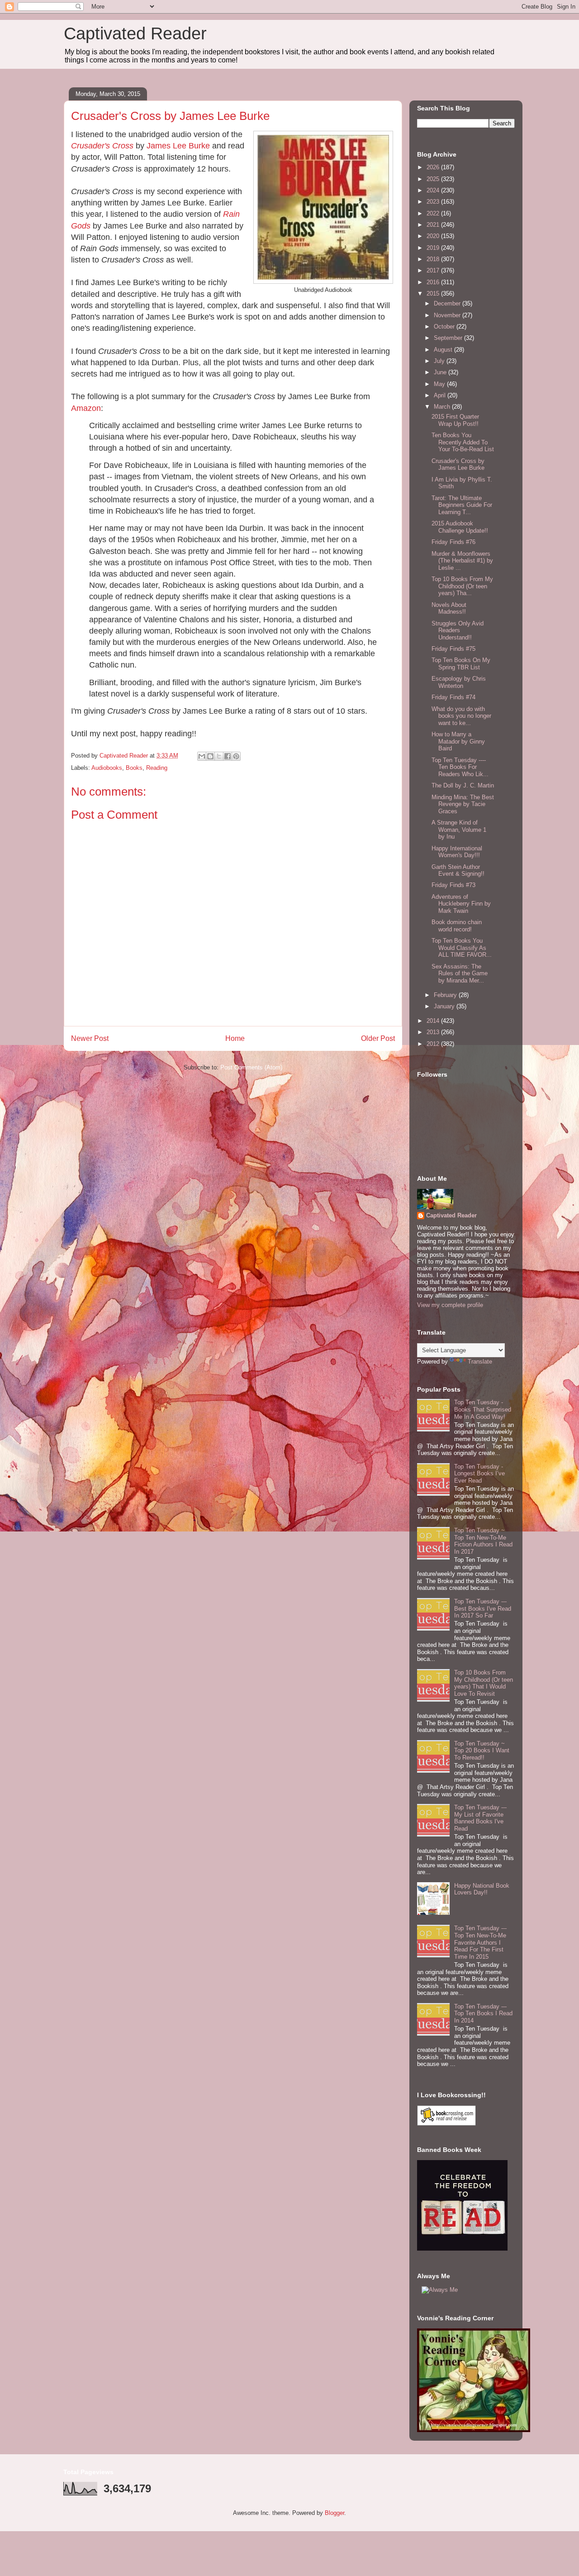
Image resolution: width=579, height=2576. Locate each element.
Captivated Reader (135, 33)
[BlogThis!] (210, 756)
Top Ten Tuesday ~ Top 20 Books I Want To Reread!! (482, 1751)
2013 (434, 1032)
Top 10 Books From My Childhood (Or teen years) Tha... (462, 586)
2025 (434, 179)
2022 (434, 213)
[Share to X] (219, 756)
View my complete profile (450, 1305)
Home (235, 1038)
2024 (434, 190)
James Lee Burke (178, 146)
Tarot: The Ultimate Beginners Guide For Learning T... (462, 505)
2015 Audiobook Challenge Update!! (460, 527)
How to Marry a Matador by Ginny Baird (458, 741)
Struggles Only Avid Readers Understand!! (458, 630)
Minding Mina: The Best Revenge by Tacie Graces (463, 804)
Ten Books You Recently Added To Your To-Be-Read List (463, 442)
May (440, 384)
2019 (434, 248)
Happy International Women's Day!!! (457, 852)
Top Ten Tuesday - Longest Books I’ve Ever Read (479, 1474)
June (441, 372)
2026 (434, 167)
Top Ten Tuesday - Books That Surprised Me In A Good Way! (483, 1409)
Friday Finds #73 (453, 885)
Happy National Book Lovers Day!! (482, 1889)
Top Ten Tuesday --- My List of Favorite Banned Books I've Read (480, 1818)
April (441, 395)
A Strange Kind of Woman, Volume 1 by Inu (459, 830)
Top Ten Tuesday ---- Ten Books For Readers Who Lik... (460, 767)
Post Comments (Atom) (251, 1067)
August (444, 350)
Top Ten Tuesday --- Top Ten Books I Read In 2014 (483, 2013)
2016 (434, 282)
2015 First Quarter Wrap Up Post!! (455, 420)
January (445, 1006)
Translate (480, 1362)
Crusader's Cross (102, 146)
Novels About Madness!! (449, 608)
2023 (434, 202)
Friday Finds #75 (453, 649)
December (448, 303)
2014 (434, 1021)
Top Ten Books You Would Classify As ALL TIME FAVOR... (462, 948)
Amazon (86, 408)
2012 (434, 1044)
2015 (434, 293)
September (449, 338)
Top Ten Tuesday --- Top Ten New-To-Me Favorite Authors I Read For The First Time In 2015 (480, 1942)
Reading (157, 768)
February (446, 995)
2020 (434, 236)
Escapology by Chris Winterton (459, 682)
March (443, 407)
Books (134, 768)
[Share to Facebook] (228, 756)
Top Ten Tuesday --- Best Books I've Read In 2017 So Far (483, 1608)
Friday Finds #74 (453, 697)
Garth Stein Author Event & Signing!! (458, 871)
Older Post (378, 1038)
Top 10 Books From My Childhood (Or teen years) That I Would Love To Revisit (484, 1683)
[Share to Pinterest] (236, 756)
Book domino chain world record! (457, 926)
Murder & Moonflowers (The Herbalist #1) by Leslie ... (462, 561)
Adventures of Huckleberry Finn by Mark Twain (461, 904)
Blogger (335, 2513)
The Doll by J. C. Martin (463, 785)
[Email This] (202, 756)
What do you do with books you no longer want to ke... (461, 716)
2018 (434, 259)
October (445, 327)
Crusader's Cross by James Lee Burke (458, 465)
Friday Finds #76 (453, 542)
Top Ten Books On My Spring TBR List (461, 664)
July (440, 361)
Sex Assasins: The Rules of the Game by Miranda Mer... (460, 973)
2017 (434, 270)
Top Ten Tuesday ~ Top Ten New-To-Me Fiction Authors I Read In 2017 (483, 1541)
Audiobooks (107, 768)
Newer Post (90, 1038)
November (448, 315)
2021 (434, 225)
